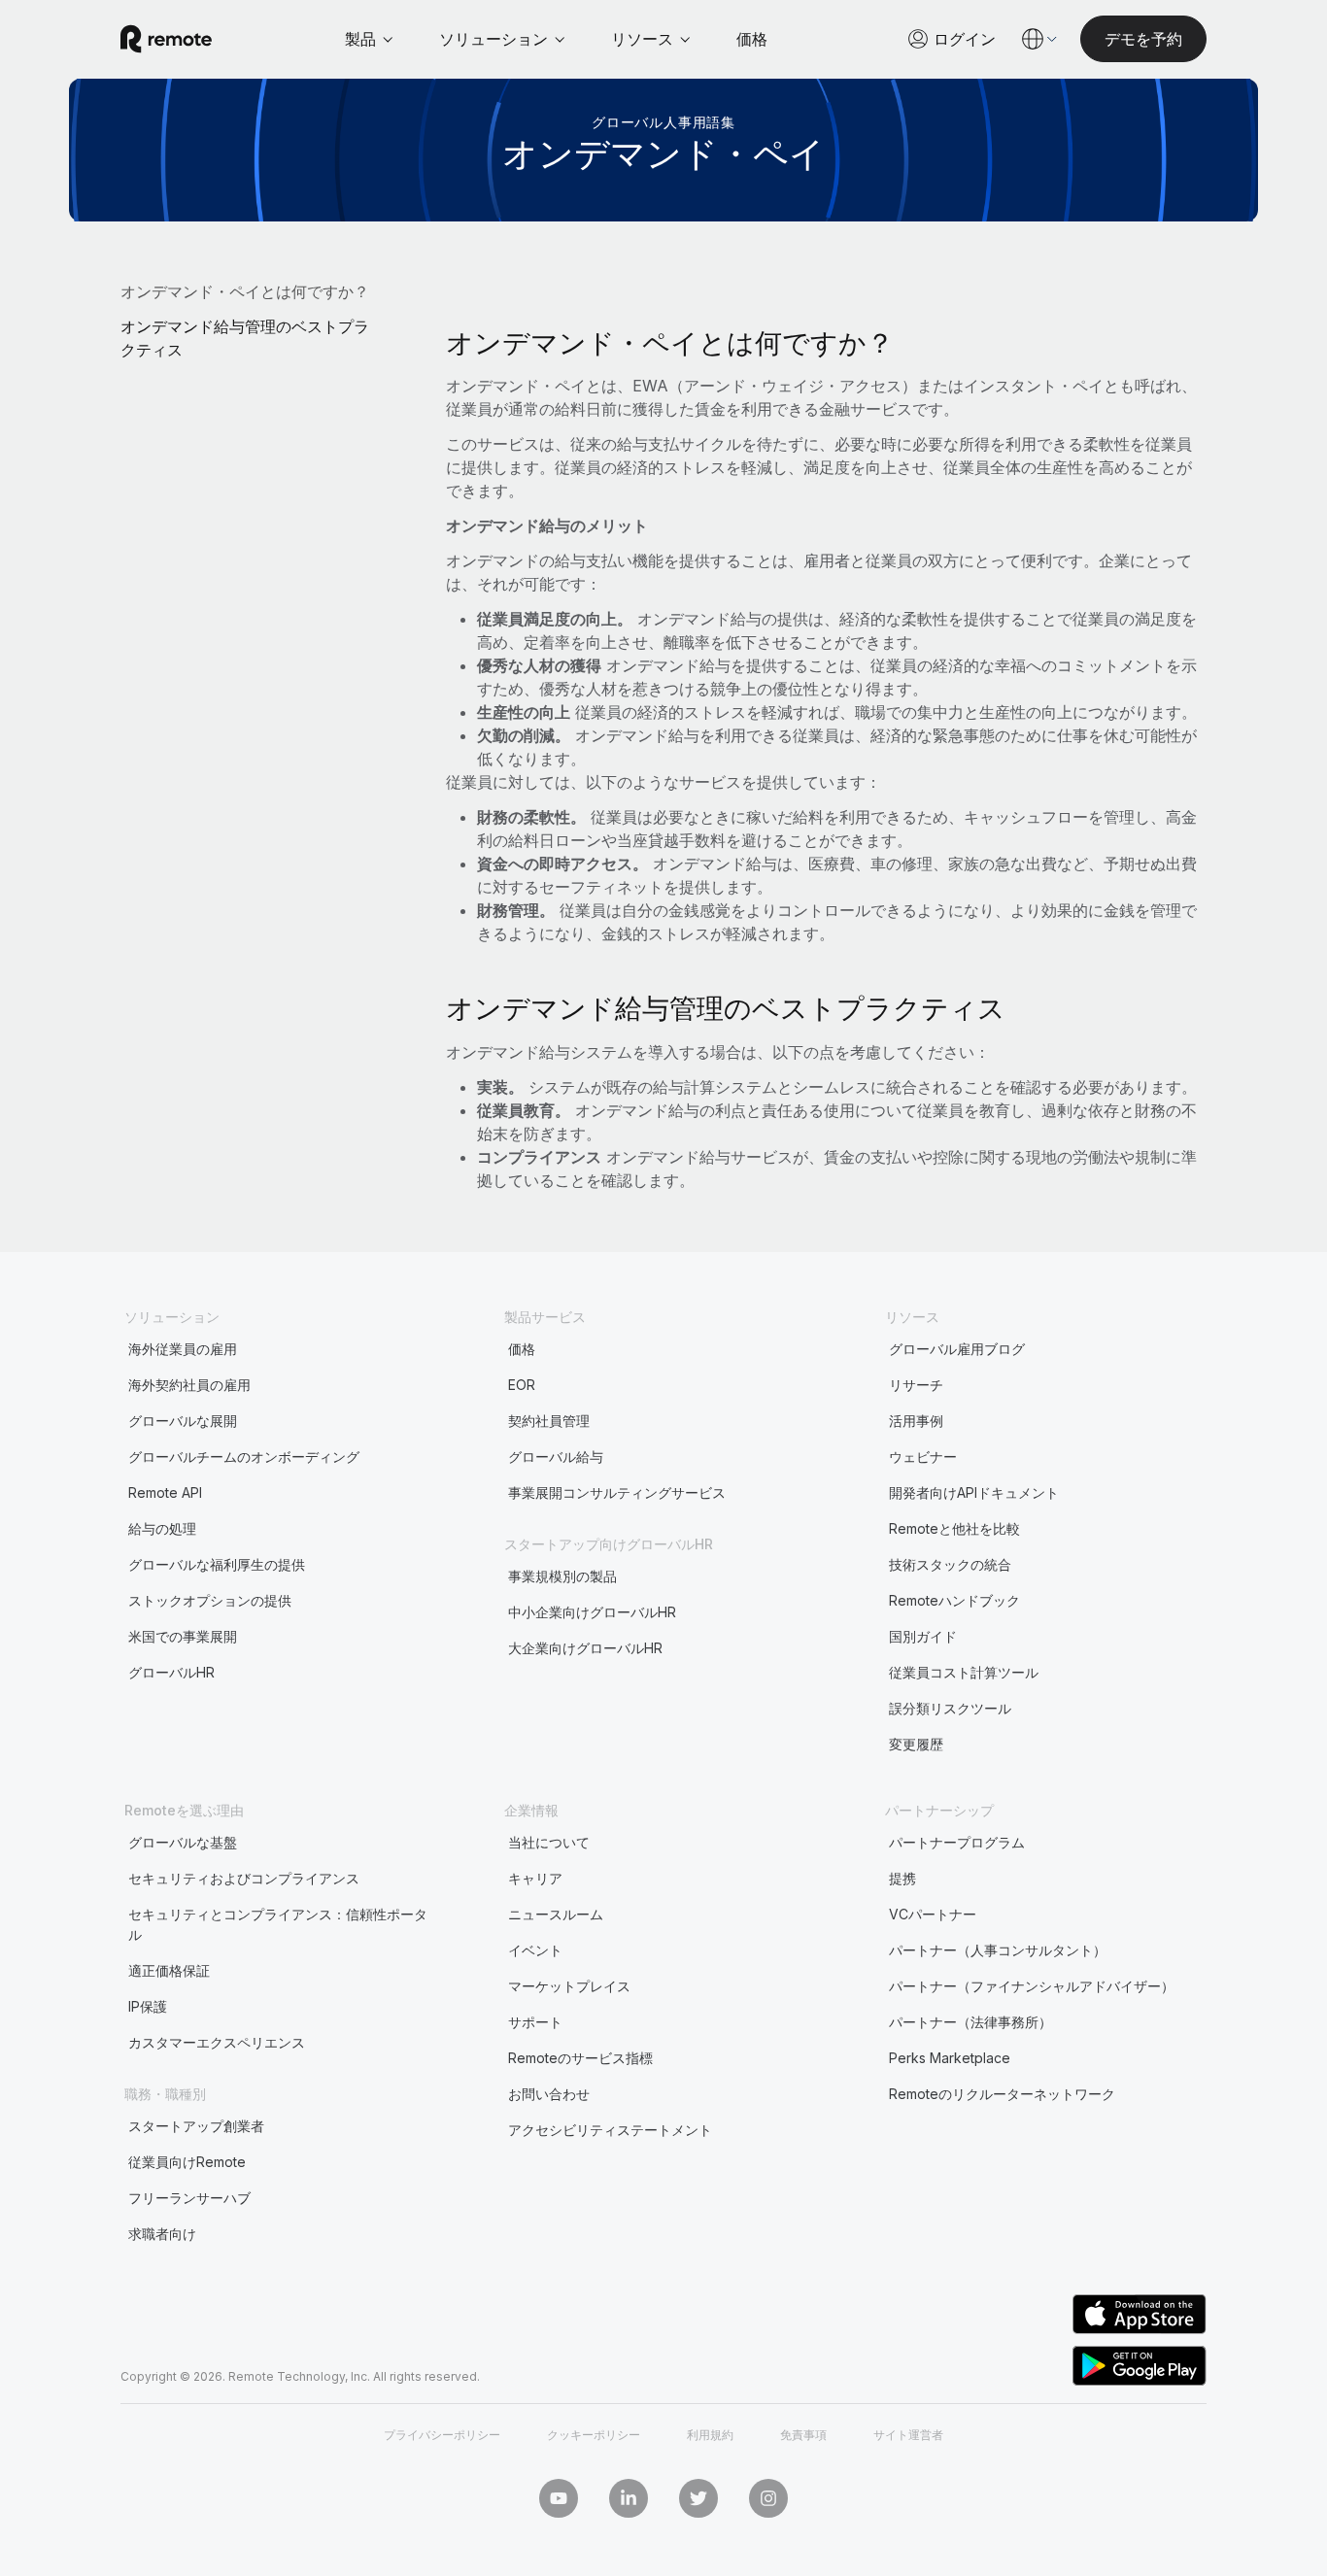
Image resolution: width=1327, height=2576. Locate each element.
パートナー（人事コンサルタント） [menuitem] (998, 1950)
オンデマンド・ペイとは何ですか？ (245, 291)
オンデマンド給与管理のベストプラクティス (245, 338)
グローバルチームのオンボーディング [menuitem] (244, 1457)
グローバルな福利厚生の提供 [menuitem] (217, 1564)
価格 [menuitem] (522, 1349)
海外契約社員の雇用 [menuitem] (189, 1385)
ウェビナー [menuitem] (923, 1457)
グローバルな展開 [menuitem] (183, 1421)
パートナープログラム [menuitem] (957, 1842)
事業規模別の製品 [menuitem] (562, 1576)
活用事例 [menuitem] (916, 1421)
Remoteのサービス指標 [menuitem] (580, 2058)
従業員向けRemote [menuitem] (187, 2162)
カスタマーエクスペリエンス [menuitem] (217, 2042)
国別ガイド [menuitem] (923, 1636)
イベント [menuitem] (535, 1950)
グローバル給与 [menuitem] (556, 1457)
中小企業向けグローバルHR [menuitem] (592, 1612)
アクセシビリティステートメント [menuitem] (610, 2130)
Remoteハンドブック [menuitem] (954, 1600)
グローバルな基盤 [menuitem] (183, 1842)
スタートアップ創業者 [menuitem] (196, 2126)
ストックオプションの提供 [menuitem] (210, 1600)
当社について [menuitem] (549, 1842)
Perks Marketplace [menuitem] (950, 2058)
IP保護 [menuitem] (148, 2006)
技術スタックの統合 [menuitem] (950, 1564)
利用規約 (710, 2435)
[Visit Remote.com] (166, 39)
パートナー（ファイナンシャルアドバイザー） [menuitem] (1032, 1986)
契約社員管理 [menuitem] (549, 1421)
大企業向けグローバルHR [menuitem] (585, 1648)
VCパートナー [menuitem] (933, 1914)
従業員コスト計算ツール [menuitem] (964, 1672)
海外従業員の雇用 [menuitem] (183, 1349)
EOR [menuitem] (522, 1385)
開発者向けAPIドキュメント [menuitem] (974, 1492)
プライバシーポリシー (442, 2435)
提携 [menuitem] (902, 1878)
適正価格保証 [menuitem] (169, 1970)
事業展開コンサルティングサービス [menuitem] (617, 1492)
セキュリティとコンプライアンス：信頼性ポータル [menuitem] (278, 1924)
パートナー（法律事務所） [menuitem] (970, 2022)
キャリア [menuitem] (535, 1878)
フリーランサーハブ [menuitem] (189, 2198)
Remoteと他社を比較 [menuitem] (954, 1528)
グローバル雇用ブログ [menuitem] (957, 1349)
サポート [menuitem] (535, 2022)
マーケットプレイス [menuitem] (569, 1986)
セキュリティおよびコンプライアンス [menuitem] (244, 1878)
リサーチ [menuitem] (916, 1385)
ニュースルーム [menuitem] (556, 1914)
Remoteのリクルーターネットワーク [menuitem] (1002, 2094)
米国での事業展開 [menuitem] (183, 1636)
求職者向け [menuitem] (162, 2234)
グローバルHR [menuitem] (171, 1672)
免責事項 (803, 2435)
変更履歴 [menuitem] (916, 1744)
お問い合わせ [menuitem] (549, 2094)
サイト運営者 (908, 2435)
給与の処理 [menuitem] (162, 1528)
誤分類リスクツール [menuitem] (950, 1708)
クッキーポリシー (594, 2435)
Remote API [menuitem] (165, 1492)
